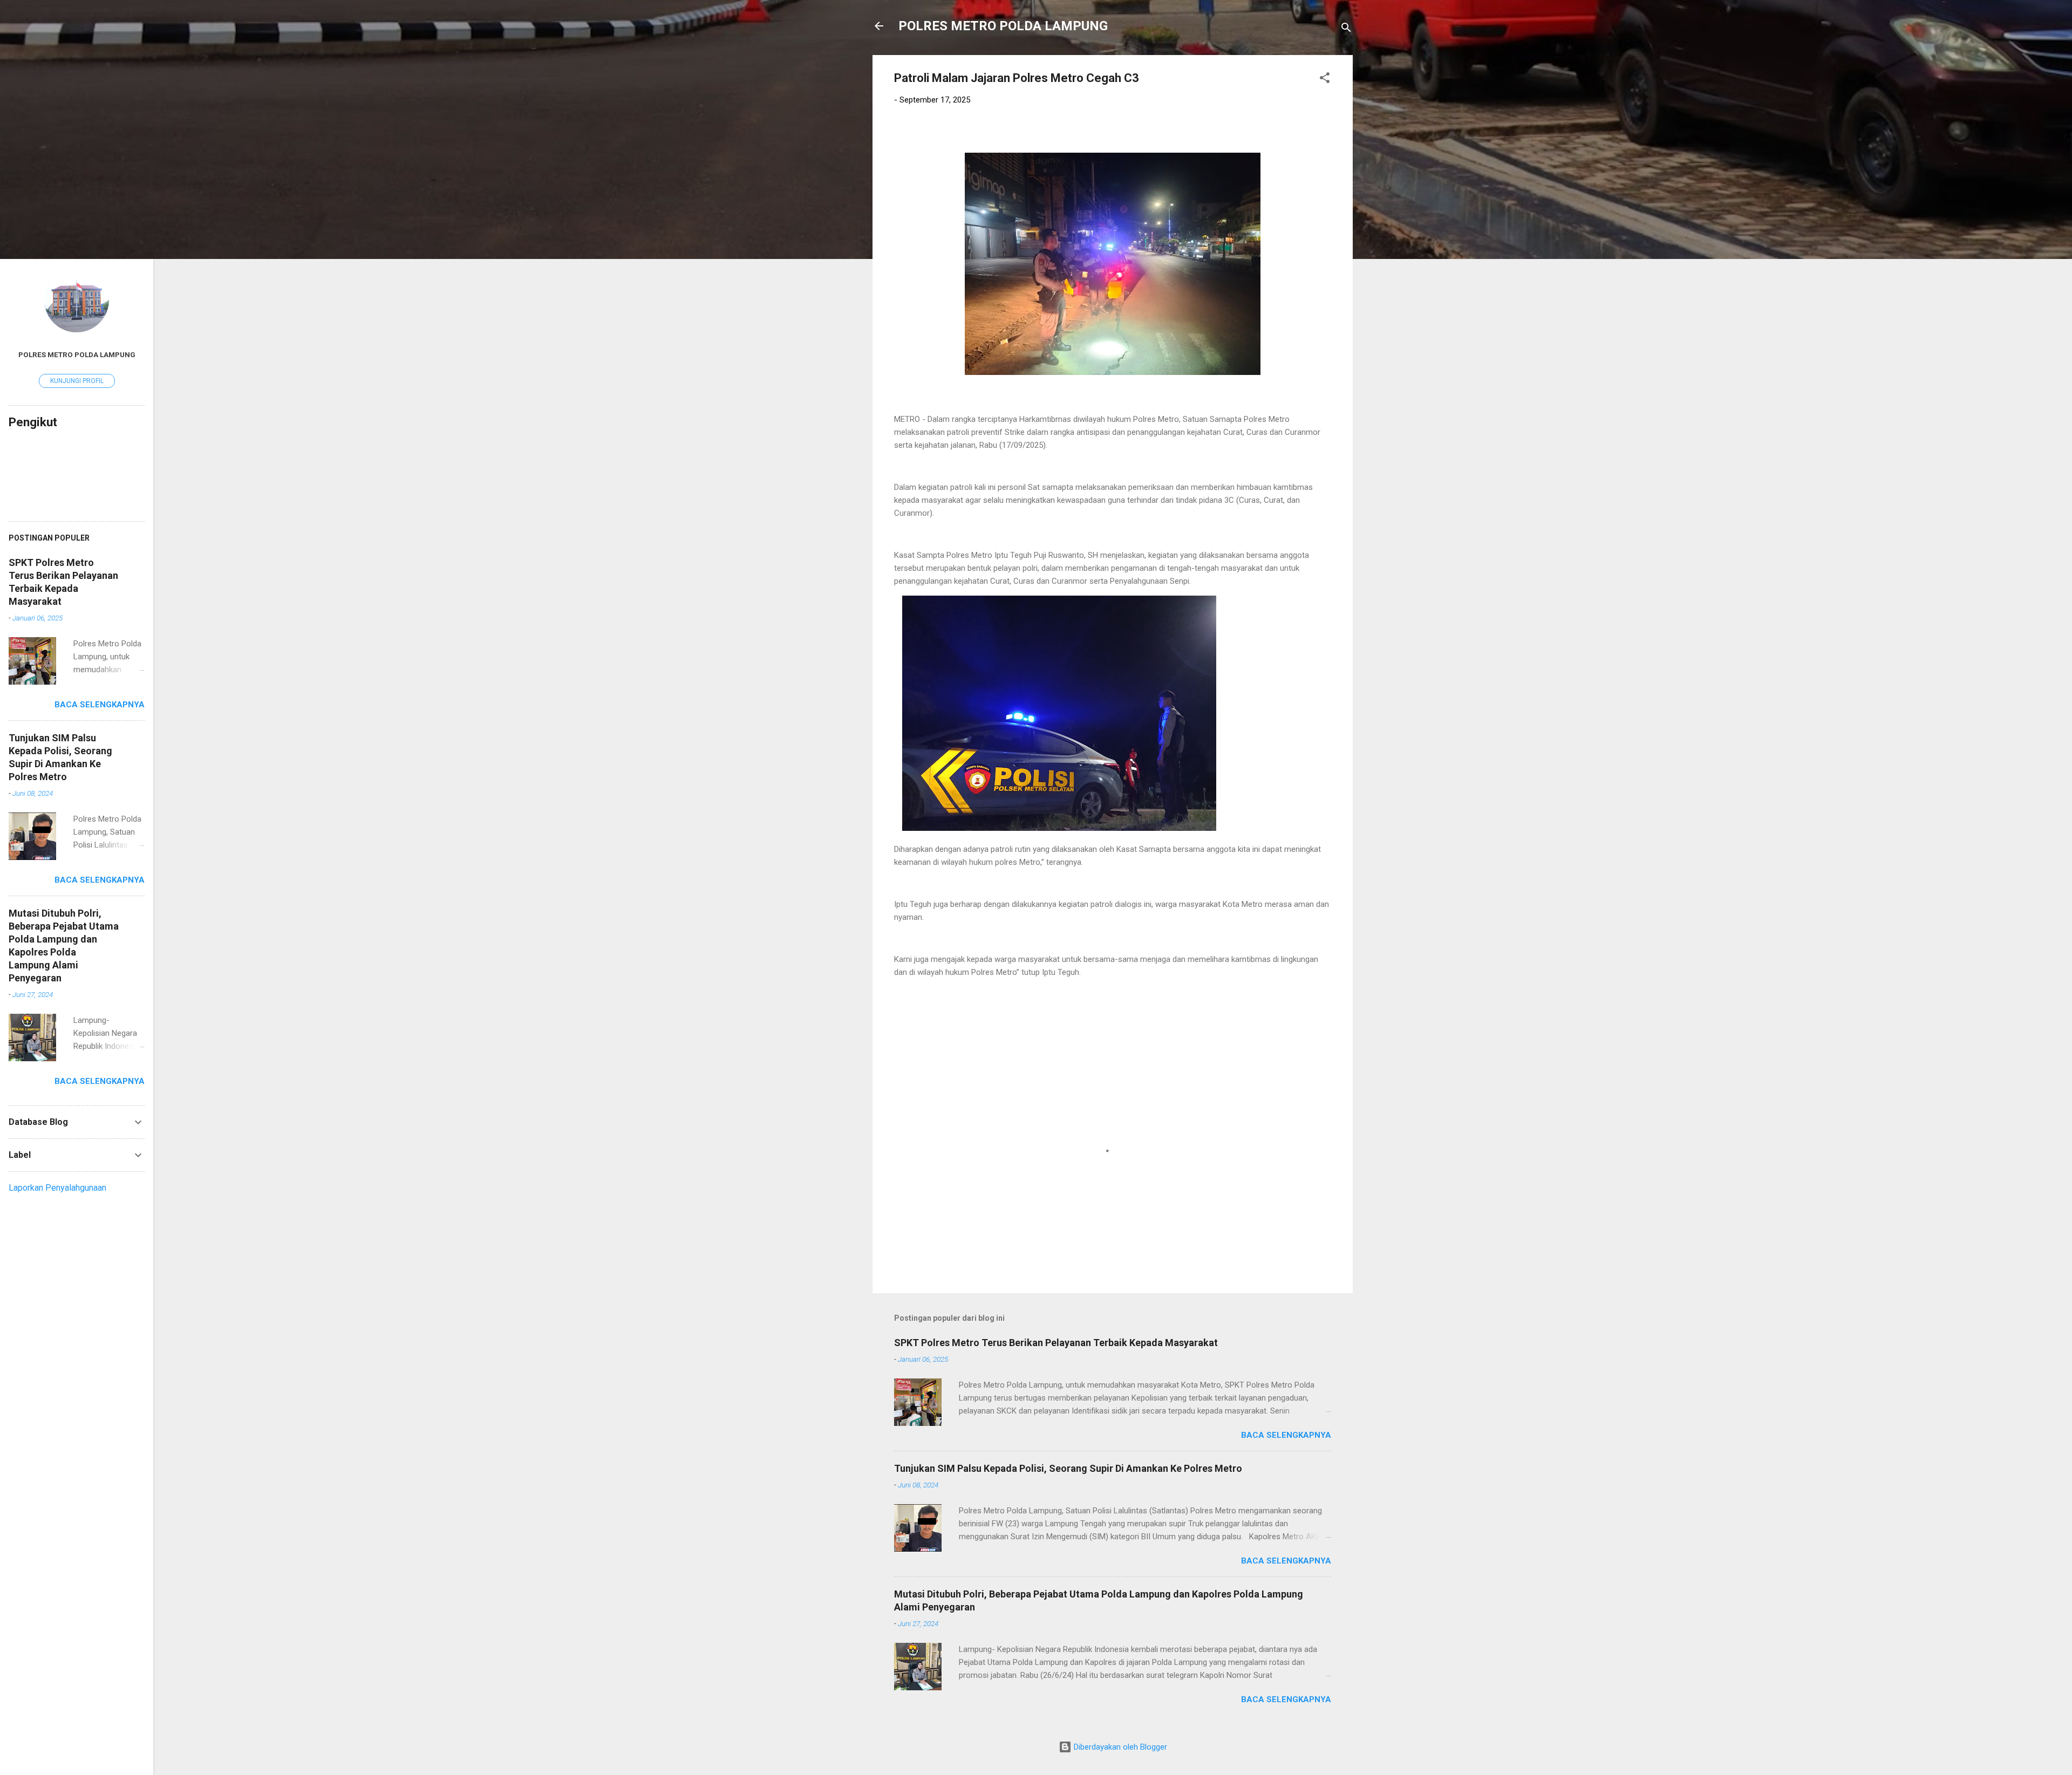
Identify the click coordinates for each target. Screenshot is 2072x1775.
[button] (1325, 80)
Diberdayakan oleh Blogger (1119, 1747)
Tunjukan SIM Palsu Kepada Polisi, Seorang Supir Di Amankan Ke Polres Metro (1068, 1468)
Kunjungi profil (77, 381)
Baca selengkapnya (1286, 1435)
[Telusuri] (1346, 29)
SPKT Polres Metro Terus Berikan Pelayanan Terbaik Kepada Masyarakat (1056, 1343)
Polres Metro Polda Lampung (77, 354)
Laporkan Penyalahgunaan (57, 1188)
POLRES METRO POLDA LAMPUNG (1003, 26)
